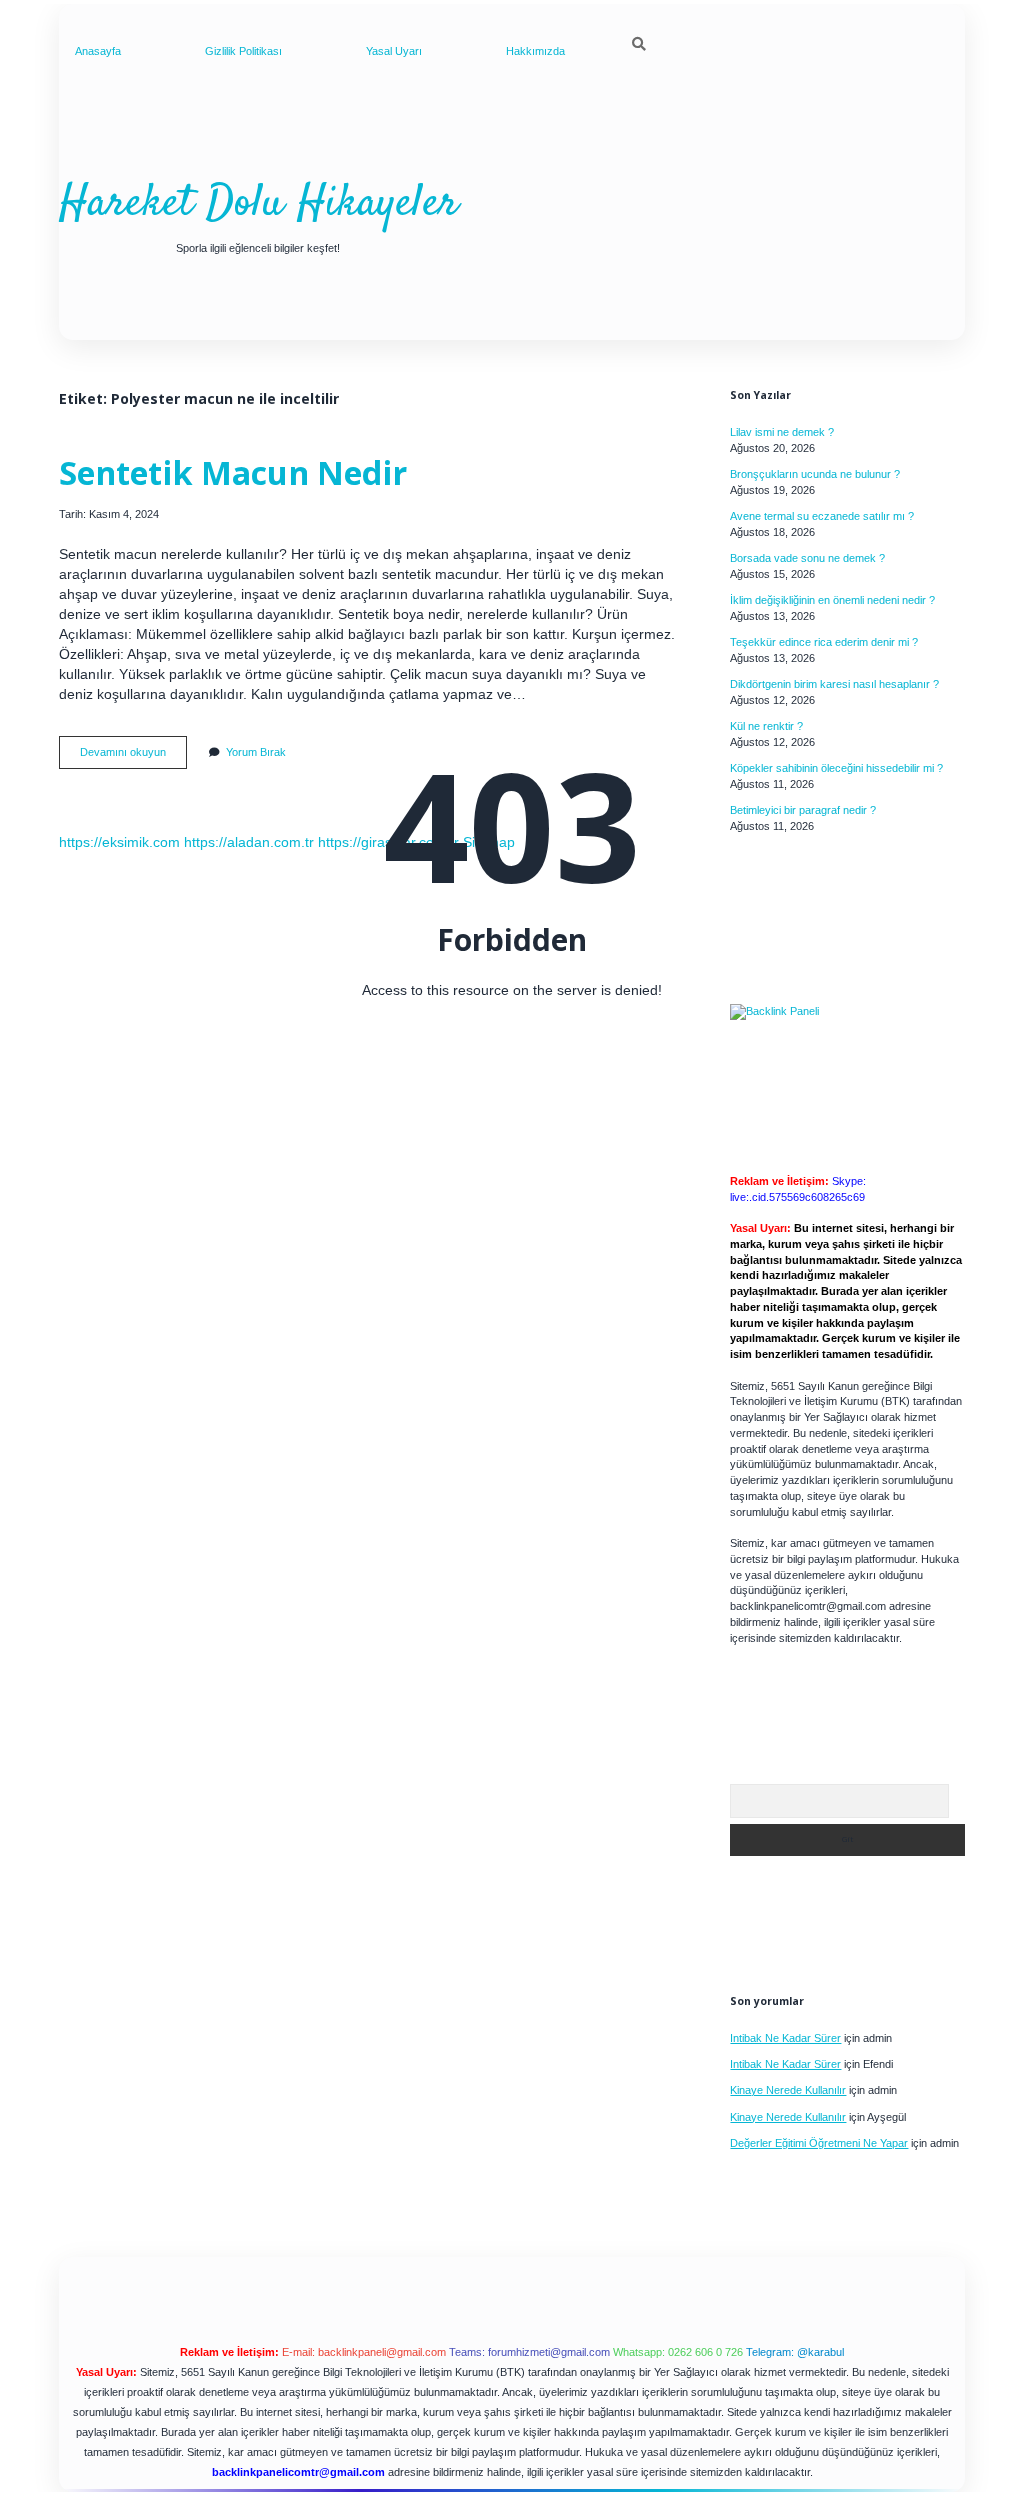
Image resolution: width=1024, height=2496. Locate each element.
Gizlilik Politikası (243, 51)
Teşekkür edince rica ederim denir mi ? (824, 642)
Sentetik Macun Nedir (233, 472)
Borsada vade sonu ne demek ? (807, 558)
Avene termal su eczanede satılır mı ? (822, 516)
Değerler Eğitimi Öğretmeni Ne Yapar (819, 2143)
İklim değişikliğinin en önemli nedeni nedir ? (832, 600)
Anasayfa (98, 51)
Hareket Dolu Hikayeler (258, 204)
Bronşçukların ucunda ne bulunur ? (815, 474)
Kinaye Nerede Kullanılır (788, 2090)
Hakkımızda (535, 51)
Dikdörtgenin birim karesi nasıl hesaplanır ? (834, 684)
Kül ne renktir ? (766, 726)
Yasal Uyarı (394, 51)
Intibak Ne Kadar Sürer (785, 2038)
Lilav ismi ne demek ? (782, 432)
